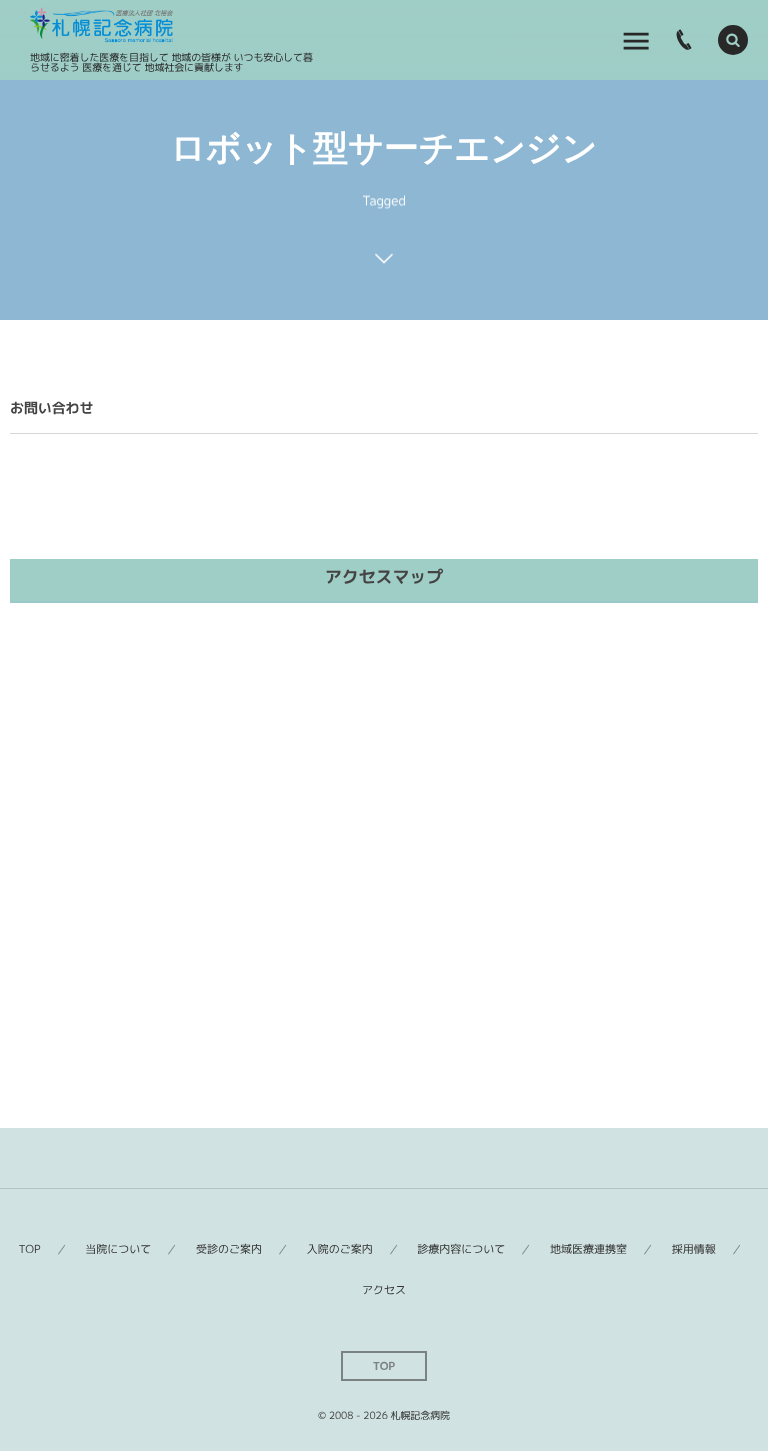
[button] (733, 40)
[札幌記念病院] (101, 25)
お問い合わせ (51, 408)
